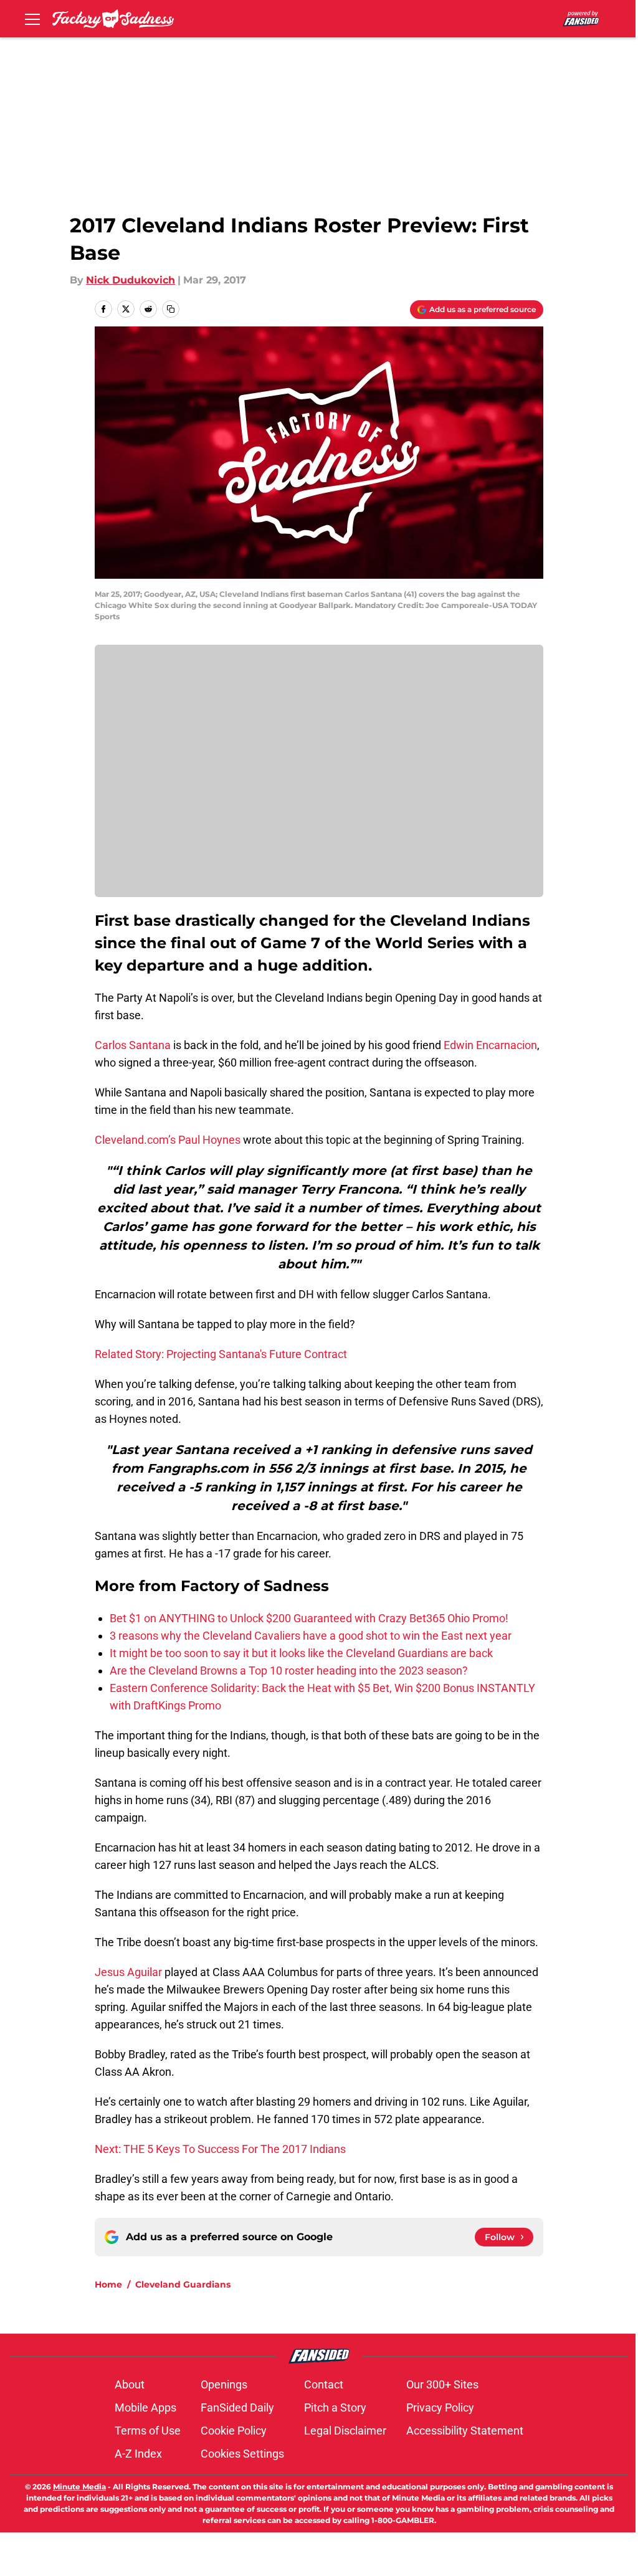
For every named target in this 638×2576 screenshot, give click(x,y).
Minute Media (79, 2487)
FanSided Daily (237, 2407)
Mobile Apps (145, 2407)
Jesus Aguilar (128, 1972)
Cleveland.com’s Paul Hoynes (168, 1140)
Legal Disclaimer (345, 2431)
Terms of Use (148, 2431)
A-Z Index (138, 2454)
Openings (224, 2384)
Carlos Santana (133, 1045)
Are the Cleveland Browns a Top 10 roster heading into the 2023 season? (289, 1671)
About (130, 2384)
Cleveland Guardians (183, 2284)
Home (108, 2284)
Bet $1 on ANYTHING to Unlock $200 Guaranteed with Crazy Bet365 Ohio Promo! (309, 1618)
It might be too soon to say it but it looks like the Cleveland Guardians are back (301, 1653)
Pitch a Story (335, 2407)
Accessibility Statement (465, 2431)
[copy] (171, 309)
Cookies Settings (242, 2454)
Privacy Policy (440, 2407)
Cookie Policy (234, 2431)
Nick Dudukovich (131, 280)
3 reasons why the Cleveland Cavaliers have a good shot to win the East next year (311, 1636)
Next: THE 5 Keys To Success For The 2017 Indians (220, 2149)
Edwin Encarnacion (490, 1045)
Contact (324, 2384)
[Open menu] (32, 19)
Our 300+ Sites (442, 2384)
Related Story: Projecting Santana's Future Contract (221, 1354)
